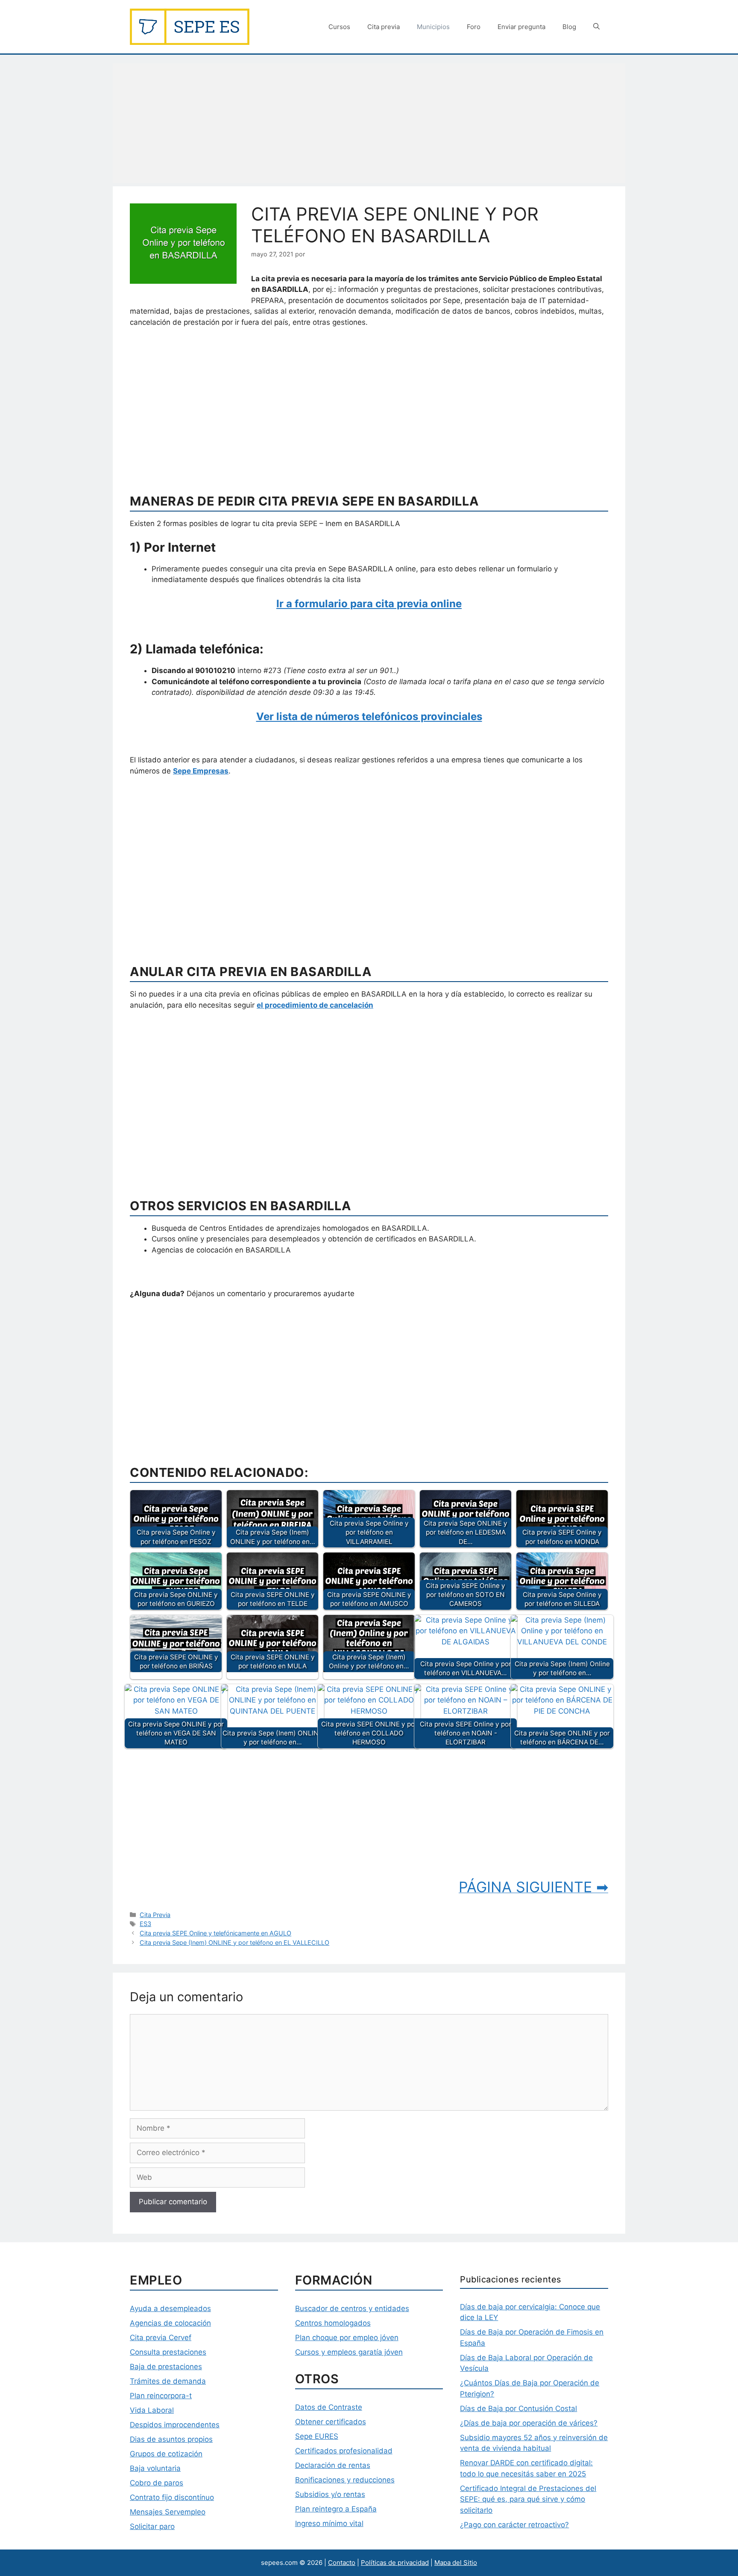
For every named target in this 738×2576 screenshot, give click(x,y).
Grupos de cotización (166, 2454)
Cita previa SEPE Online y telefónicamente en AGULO (215, 1933)
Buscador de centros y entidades (352, 2308)
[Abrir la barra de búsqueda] (596, 27)
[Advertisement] (369, 123)
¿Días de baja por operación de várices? (529, 2423)
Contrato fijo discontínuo (172, 2497)
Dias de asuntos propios (171, 2439)
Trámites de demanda (168, 2381)
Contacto (342, 2563)
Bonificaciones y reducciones (345, 2480)
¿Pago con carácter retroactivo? (514, 2525)
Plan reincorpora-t (161, 2396)
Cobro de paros (157, 2483)
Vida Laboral (152, 2410)
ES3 (145, 1924)
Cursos (339, 27)
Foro (474, 27)
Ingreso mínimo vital (329, 2523)
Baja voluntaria (155, 2468)
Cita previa (384, 27)
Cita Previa (155, 1915)
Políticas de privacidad (395, 2563)
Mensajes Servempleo (168, 2512)
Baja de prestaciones (166, 2367)
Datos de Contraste (329, 2407)
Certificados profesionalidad (344, 2451)
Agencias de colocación (170, 2323)
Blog (569, 27)
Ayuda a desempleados (170, 2308)
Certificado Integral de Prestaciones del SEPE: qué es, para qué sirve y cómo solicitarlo (528, 2499)
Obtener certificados (331, 2422)
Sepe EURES (317, 2436)
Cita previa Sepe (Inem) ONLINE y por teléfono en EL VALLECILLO (234, 1942)
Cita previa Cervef (161, 2338)
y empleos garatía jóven (361, 2352)
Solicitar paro (152, 2526)
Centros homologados (333, 2323)
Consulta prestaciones (168, 2352)
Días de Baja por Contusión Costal (518, 2408)
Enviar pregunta (521, 27)
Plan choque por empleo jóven (347, 2338)
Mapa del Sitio (456, 2563)
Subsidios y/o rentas (330, 2494)
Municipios (433, 27)
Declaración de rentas (333, 2465)
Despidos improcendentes (175, 2425)
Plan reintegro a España (336, 2509)
